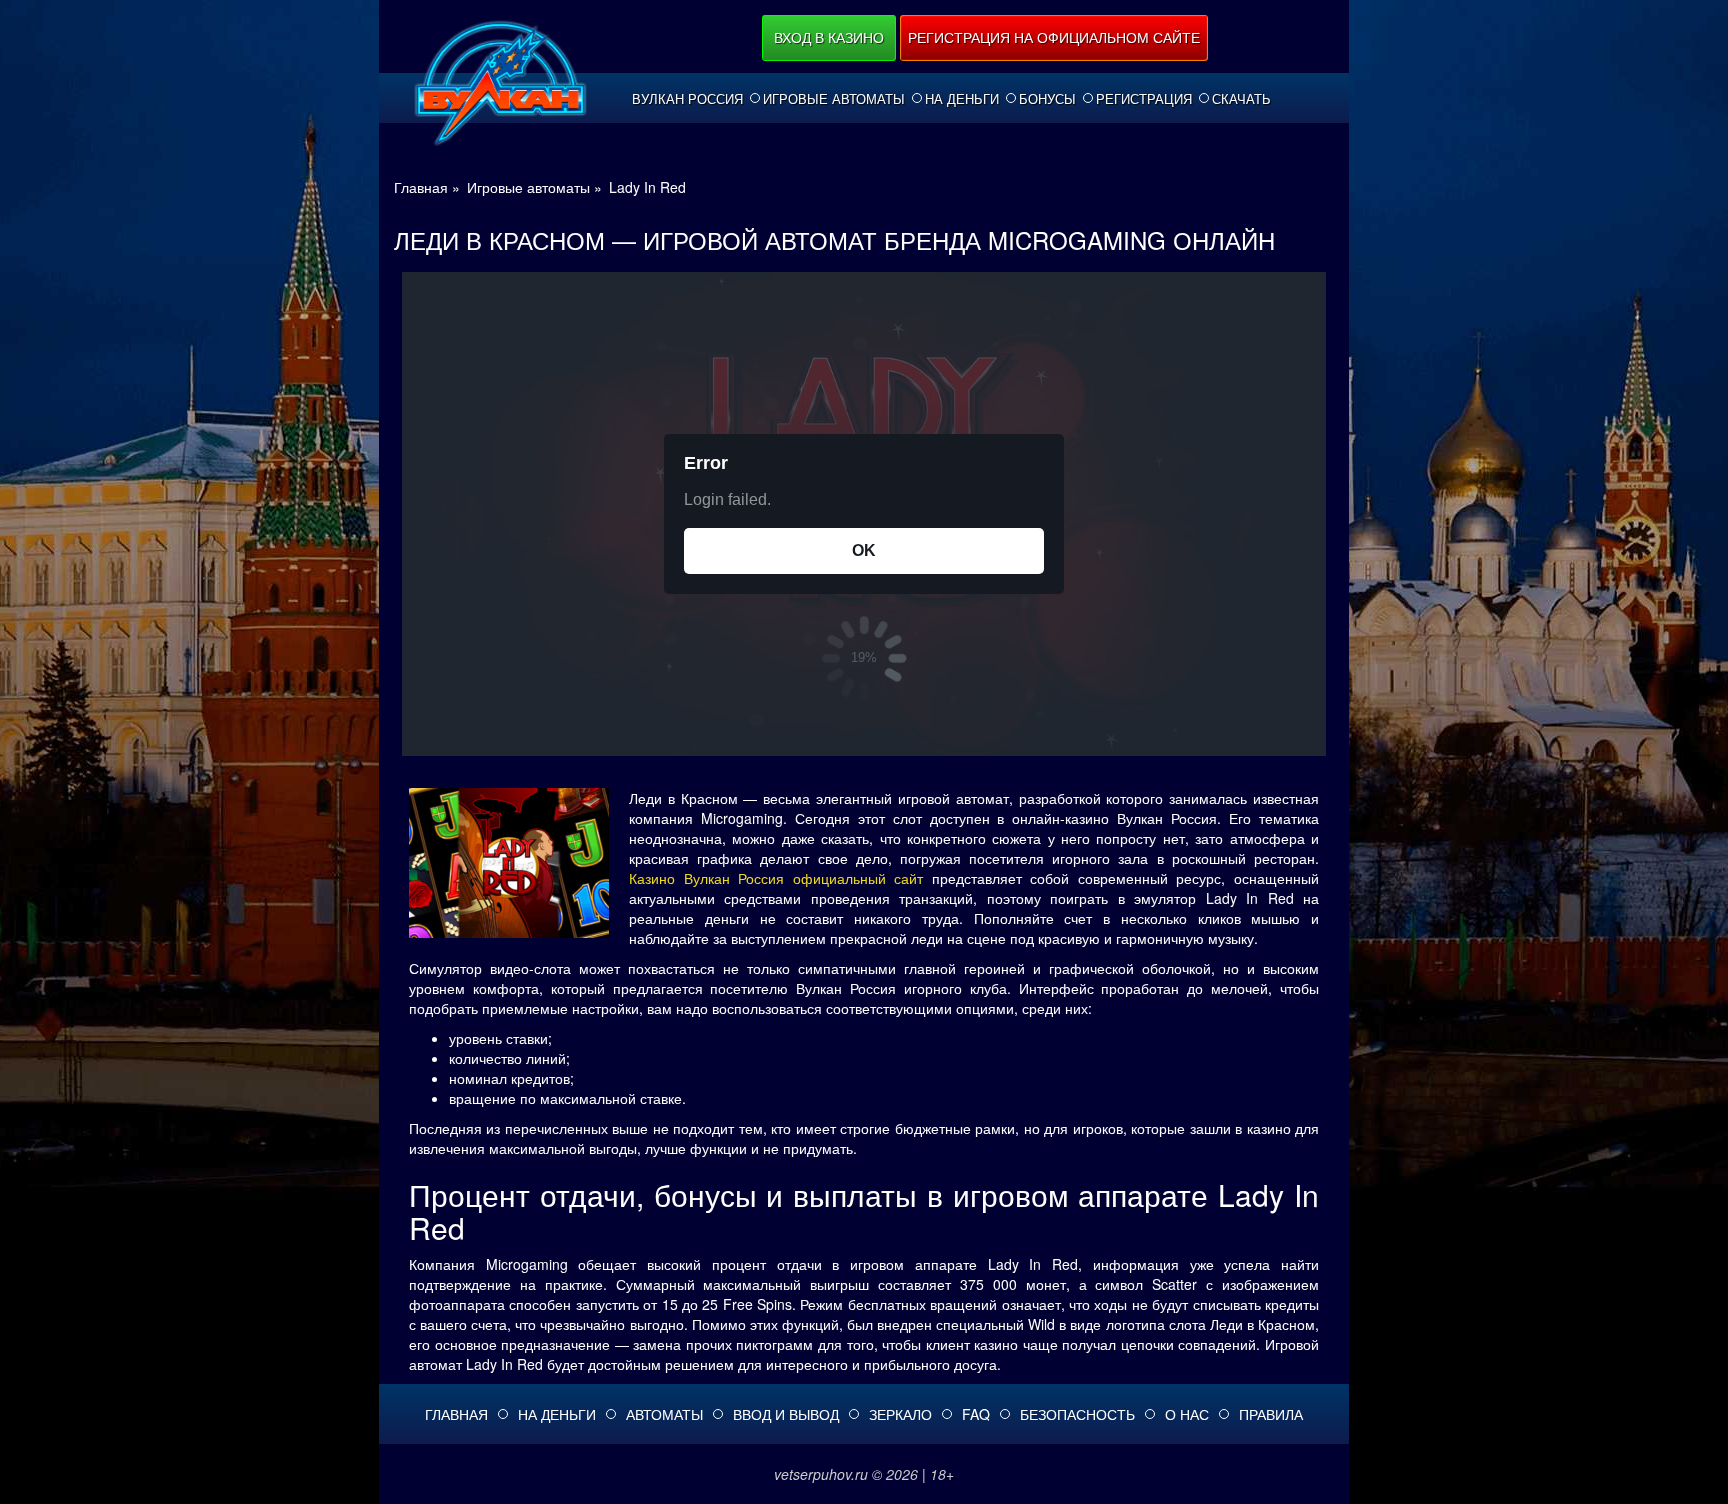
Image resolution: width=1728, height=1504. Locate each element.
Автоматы (664, 1414)
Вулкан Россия (687, 99)
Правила (1271, 1414)
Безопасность (1077, 1414)
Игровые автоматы (834, 99)
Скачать (1241, 99)
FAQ (976, 1414)
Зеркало (900, 1414)
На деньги (962, 99)
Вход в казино (829, 37)
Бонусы (1047, 99)
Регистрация (1144, 99)
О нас (1187, 1414)
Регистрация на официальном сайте (1054, 37)
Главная (456, 1414)
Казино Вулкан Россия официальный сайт (776, 878)
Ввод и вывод (786, 1414)
